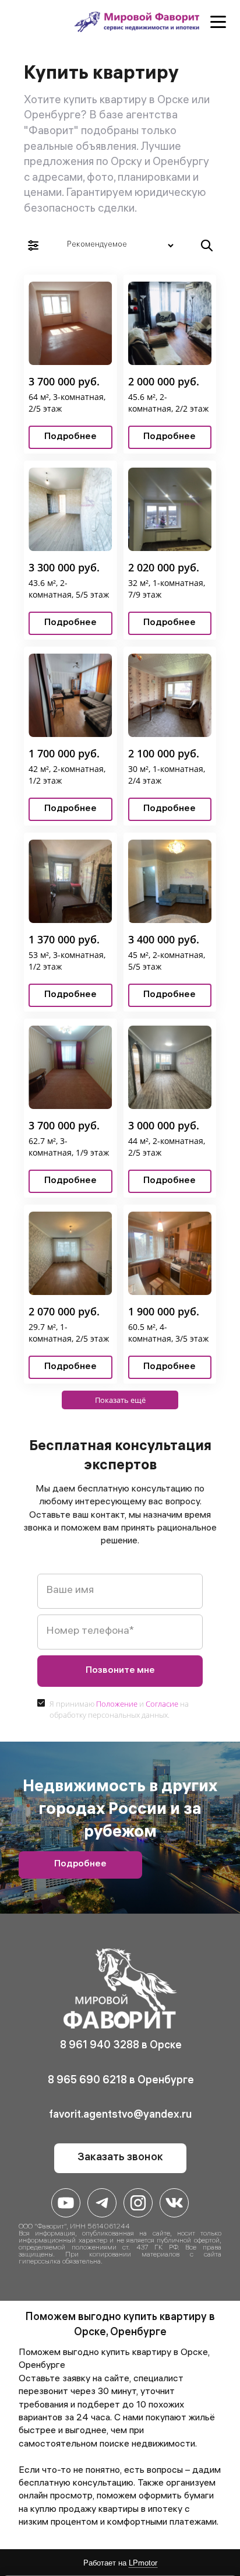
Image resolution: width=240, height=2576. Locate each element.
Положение (117, 1704)
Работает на (120, 2563)
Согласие (162, 1704)
